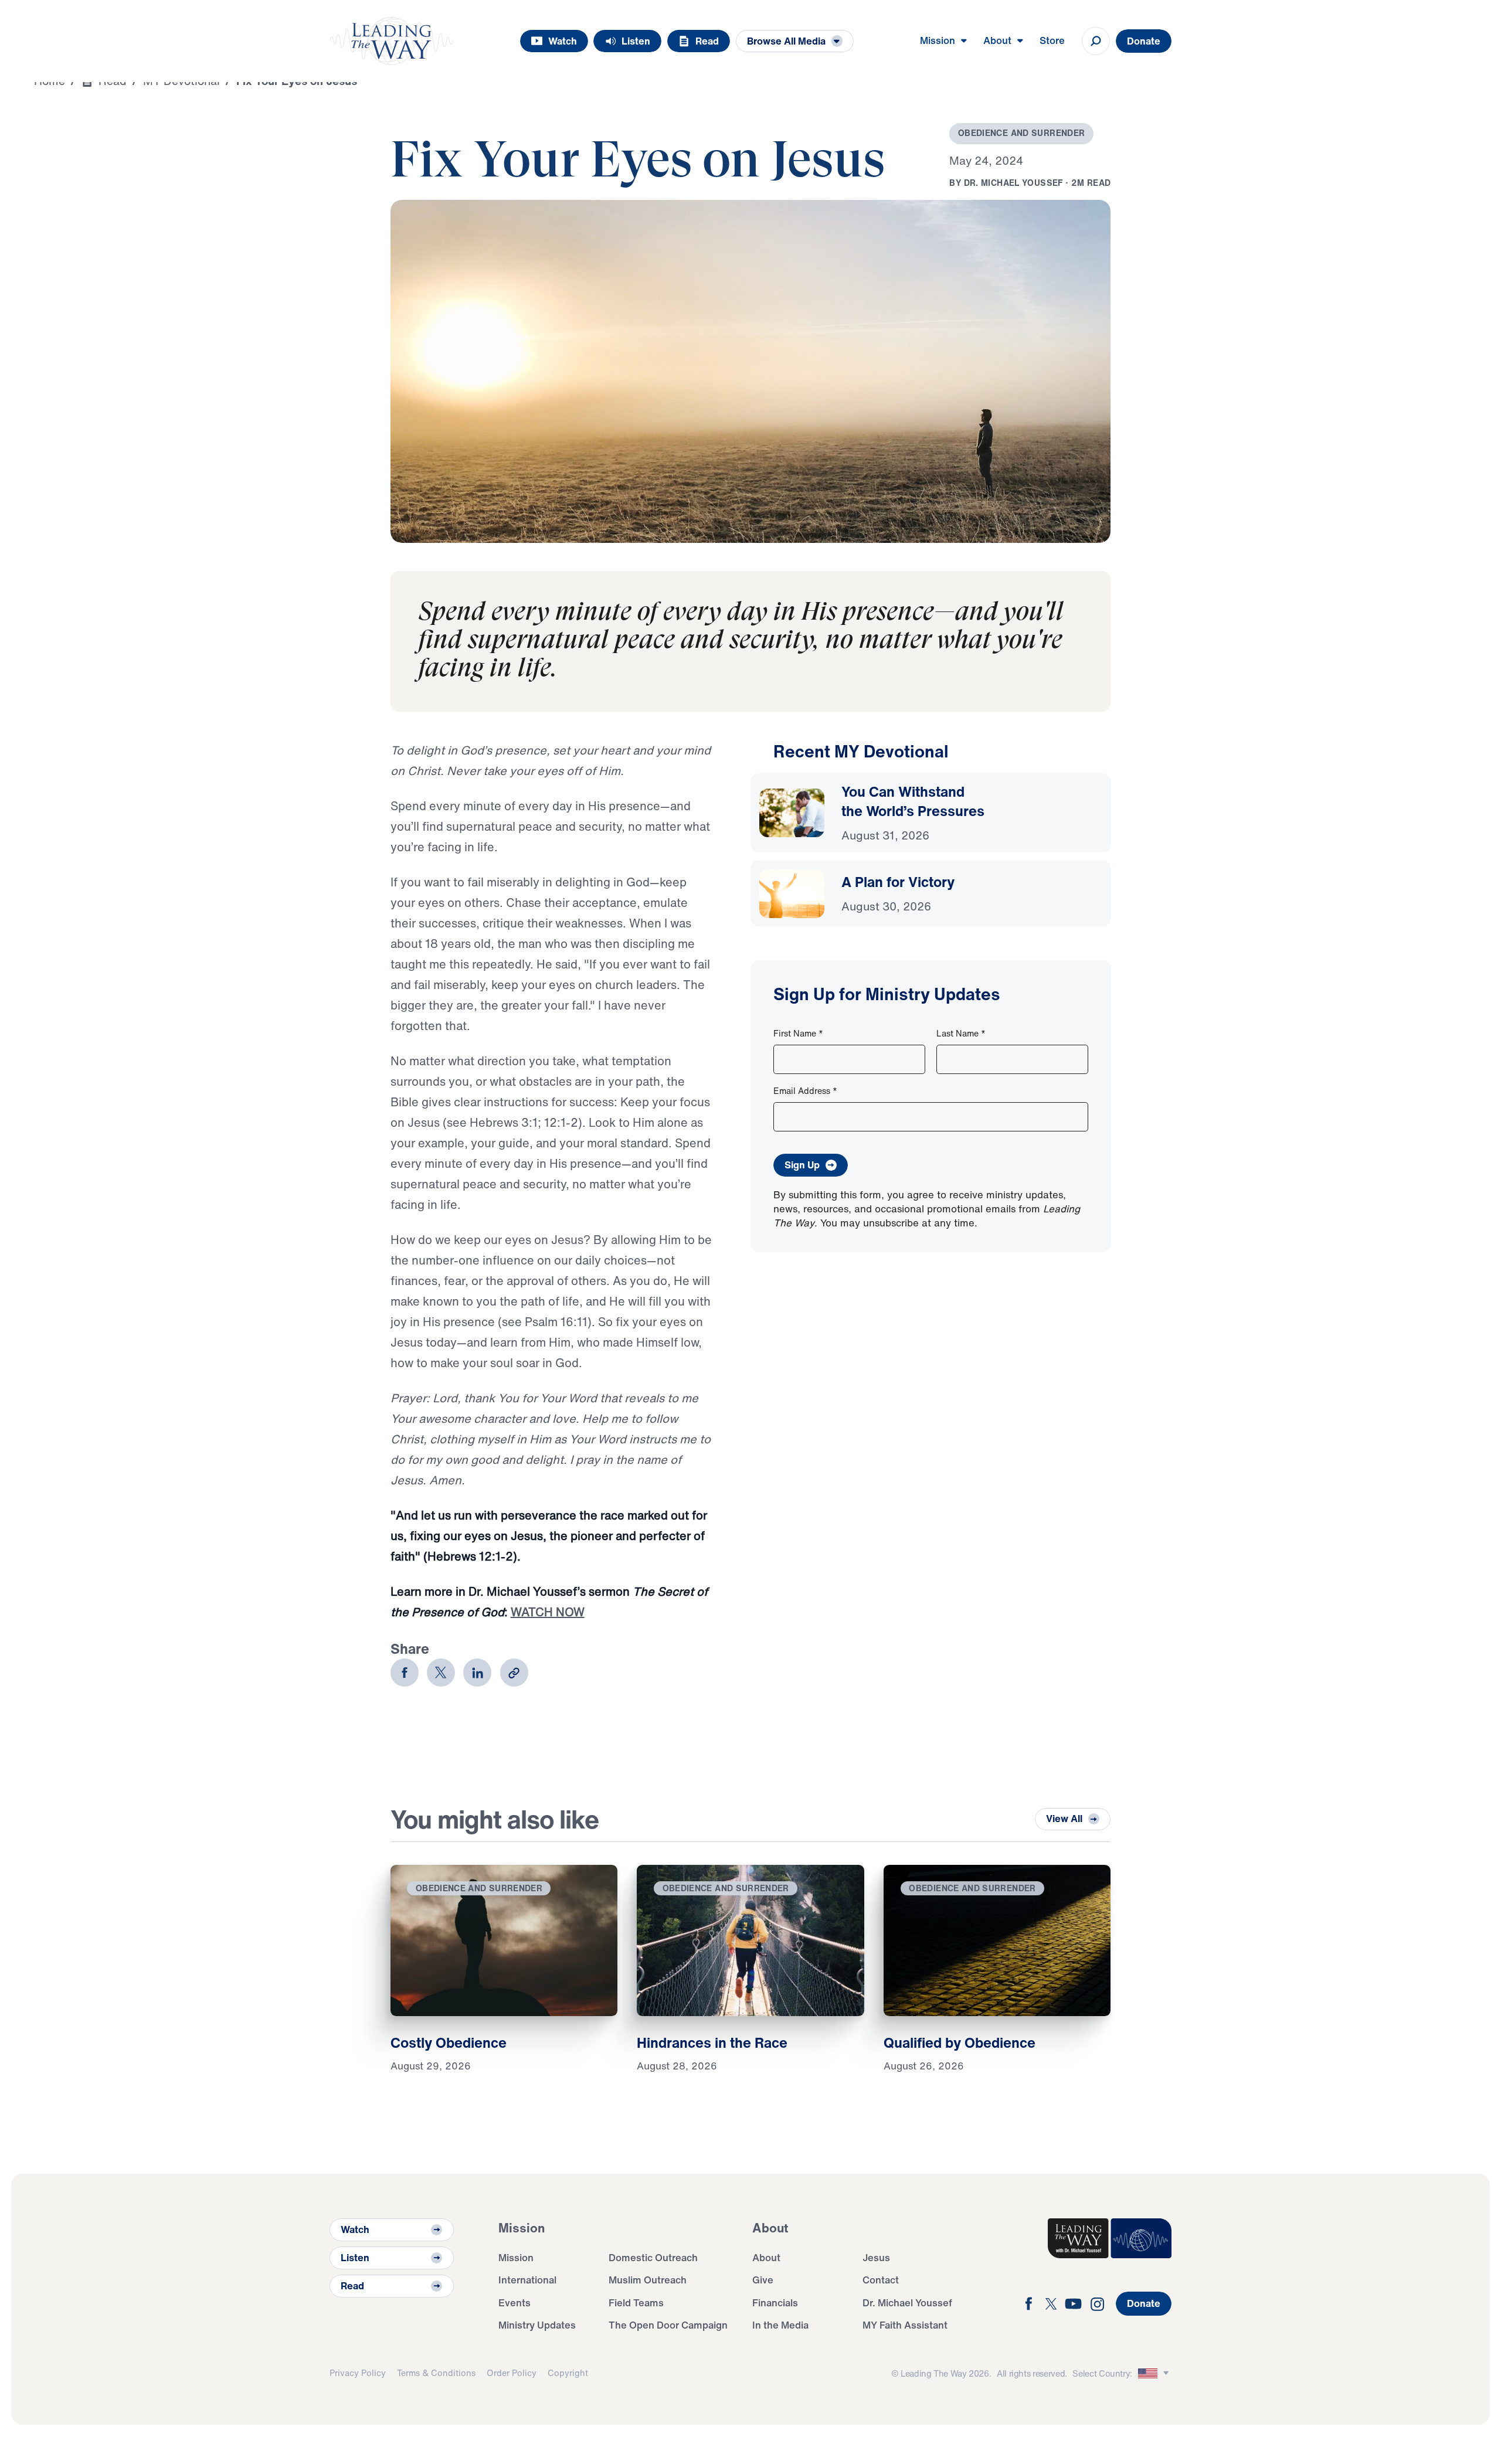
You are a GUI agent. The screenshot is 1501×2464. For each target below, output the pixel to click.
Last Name (961, 1033)
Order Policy (512, 2373)
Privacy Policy (358, 2373)
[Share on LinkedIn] (477, 1673)
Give (763, 2280)
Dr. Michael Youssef (907, 2302)
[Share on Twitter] (441, 1673)
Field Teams (636, 2302)
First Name (798, 1033)
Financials (775, 2302)
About (766, 2257)
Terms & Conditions (436, 2373)
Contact (881, 2280)
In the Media (780, 2325)
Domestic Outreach (653, 2257)
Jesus (876, 2257)
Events (515, 2302)
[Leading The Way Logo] (391, 41)
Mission (516, 2257)
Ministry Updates (537, 2325)
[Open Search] (1096, 41)
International (527, 2280)
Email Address (805, 1091)
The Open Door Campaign (668, 2325)
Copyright (568, 2373)
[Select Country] (1155, 2373)
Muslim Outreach (648, 2280)
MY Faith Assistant (905, 2325)
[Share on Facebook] (405, 1673)
